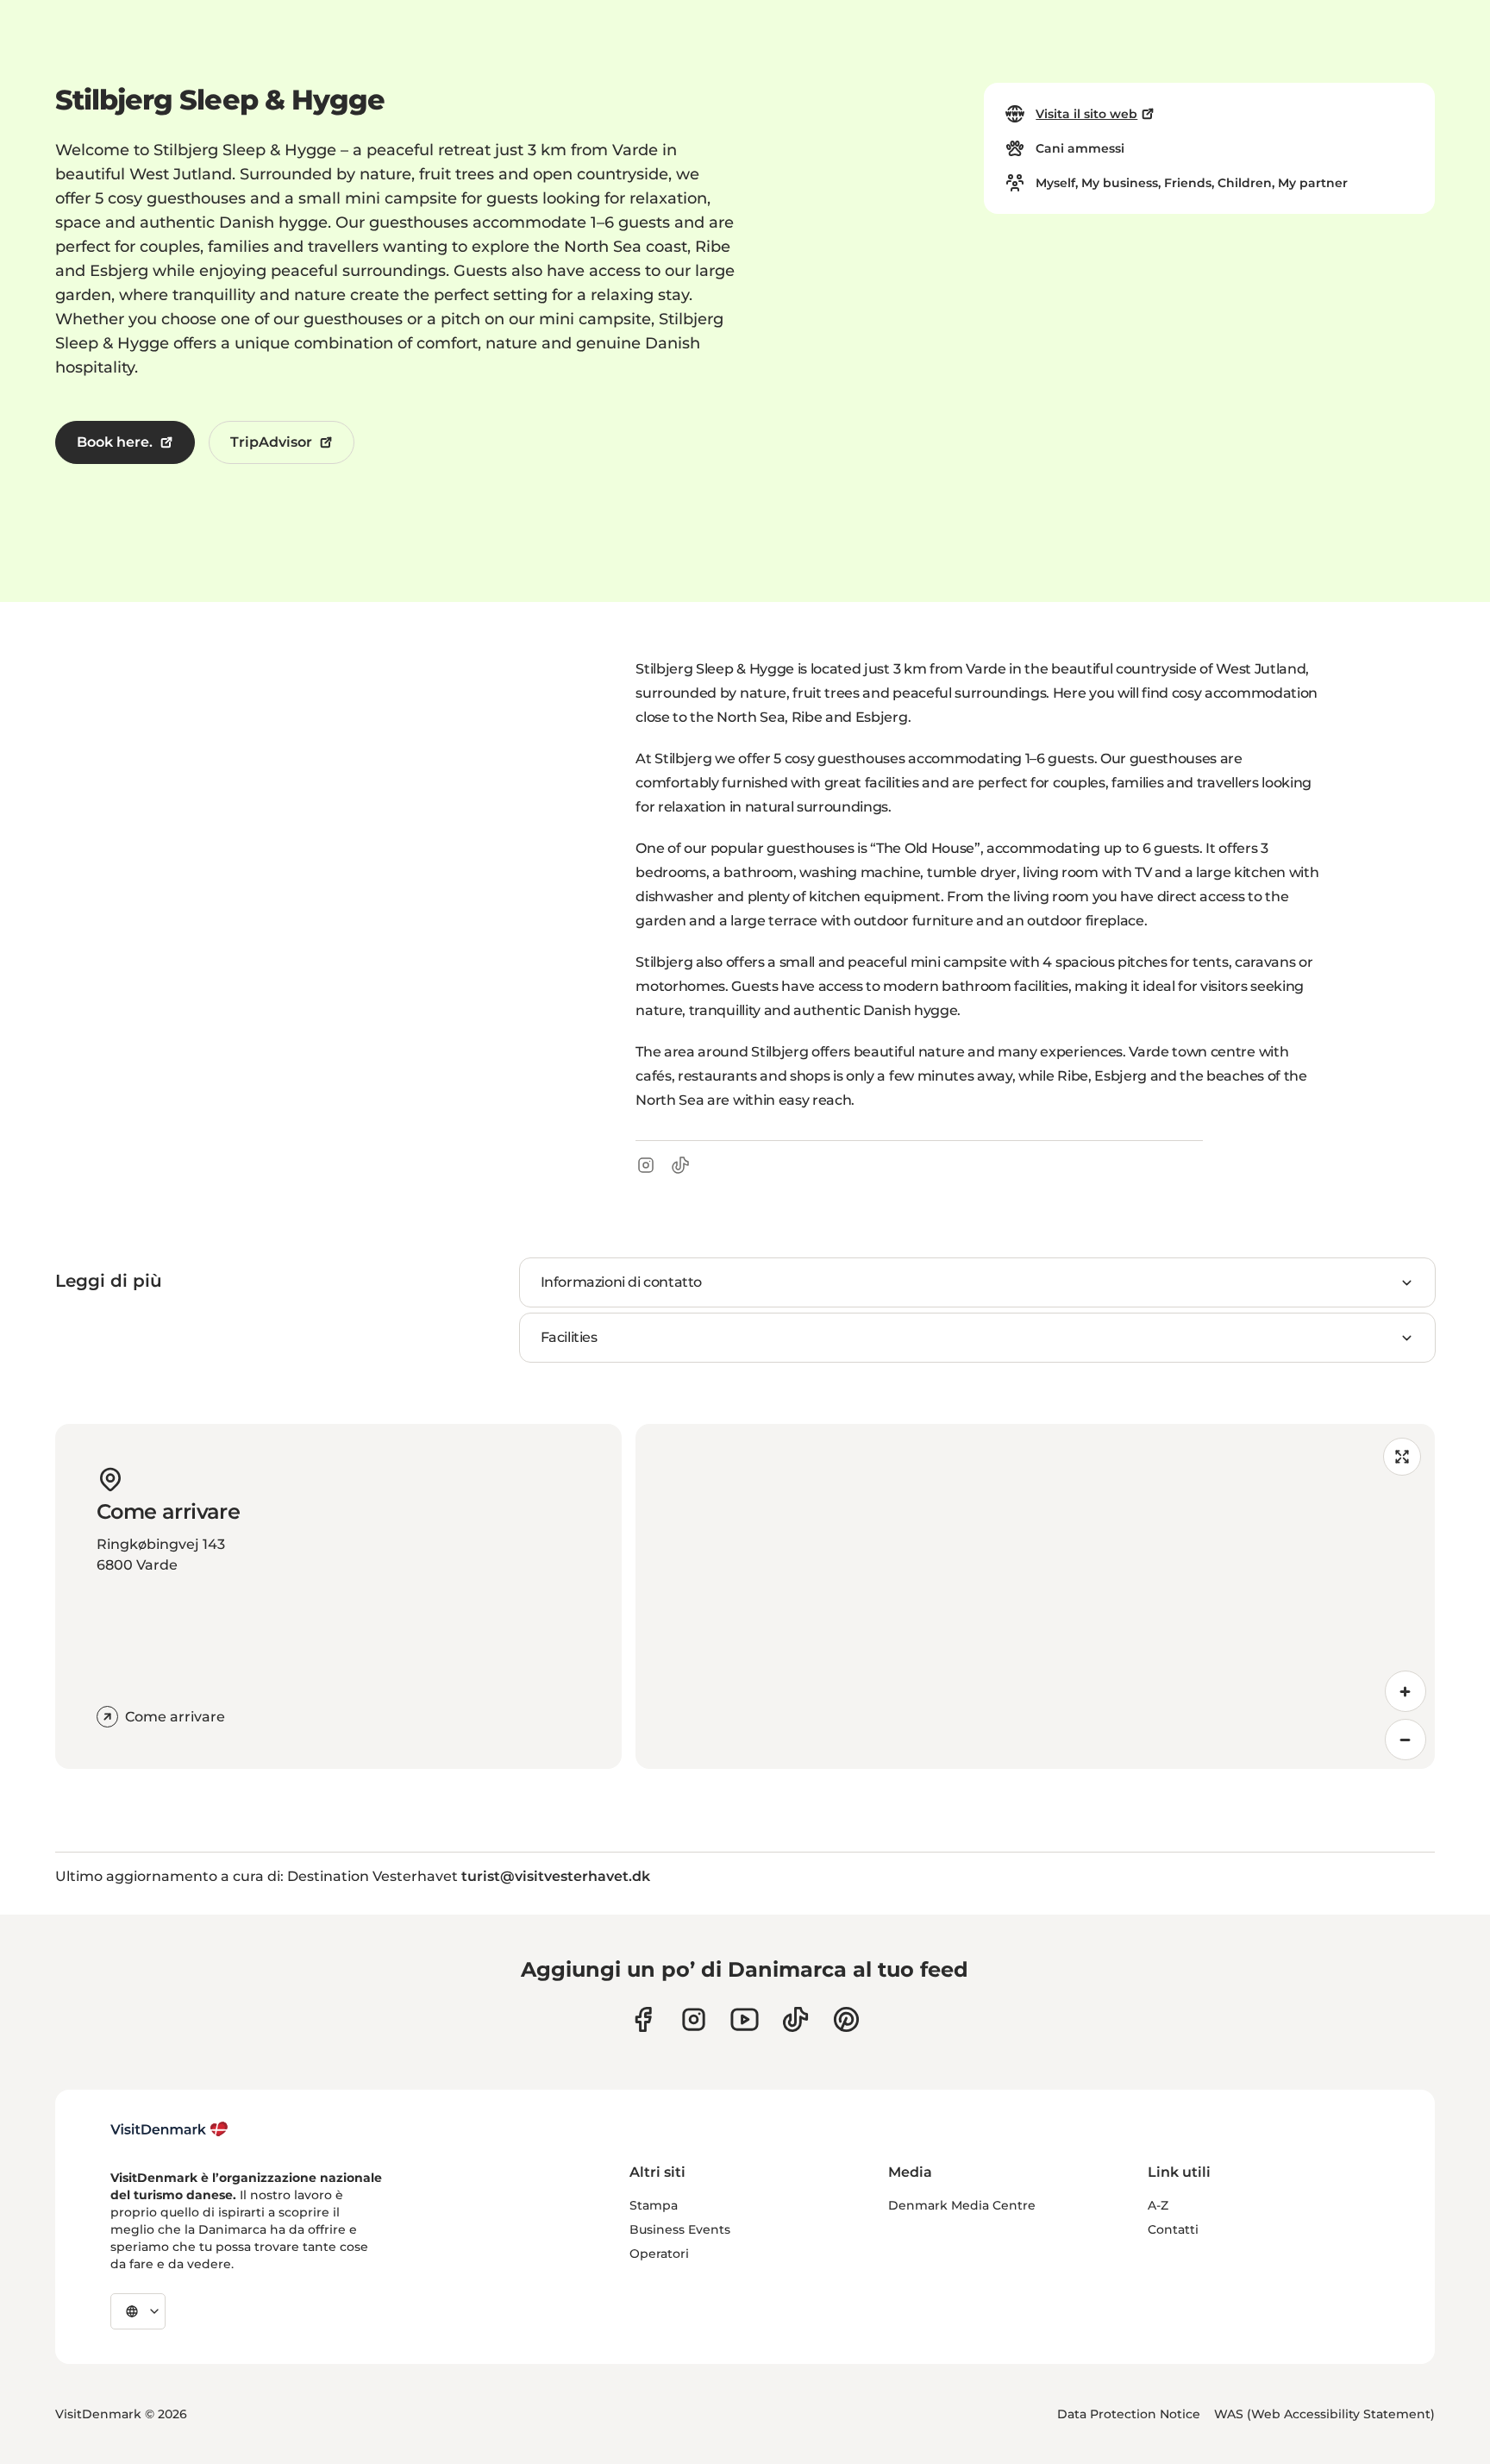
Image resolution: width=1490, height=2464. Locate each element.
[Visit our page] (694, 2019)
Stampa (654, 2205)
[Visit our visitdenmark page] (745, 2019)
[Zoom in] (1405, 1691)
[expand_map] (1402, 1457)
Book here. (115, 442)
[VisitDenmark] (169, 2129)
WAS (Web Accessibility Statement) (1324, 2414)
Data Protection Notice (1129, 2414)
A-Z (1158, 2205)
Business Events (680, 2229)
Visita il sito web (1086, 114)
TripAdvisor (271, 442)
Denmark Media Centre (962, 2205)
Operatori (659, 2254)
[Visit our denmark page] (643, 2019)
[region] (1035, 1596)
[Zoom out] (1405, 1740)
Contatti (1173, 2229)
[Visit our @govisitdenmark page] (795, 2019)
